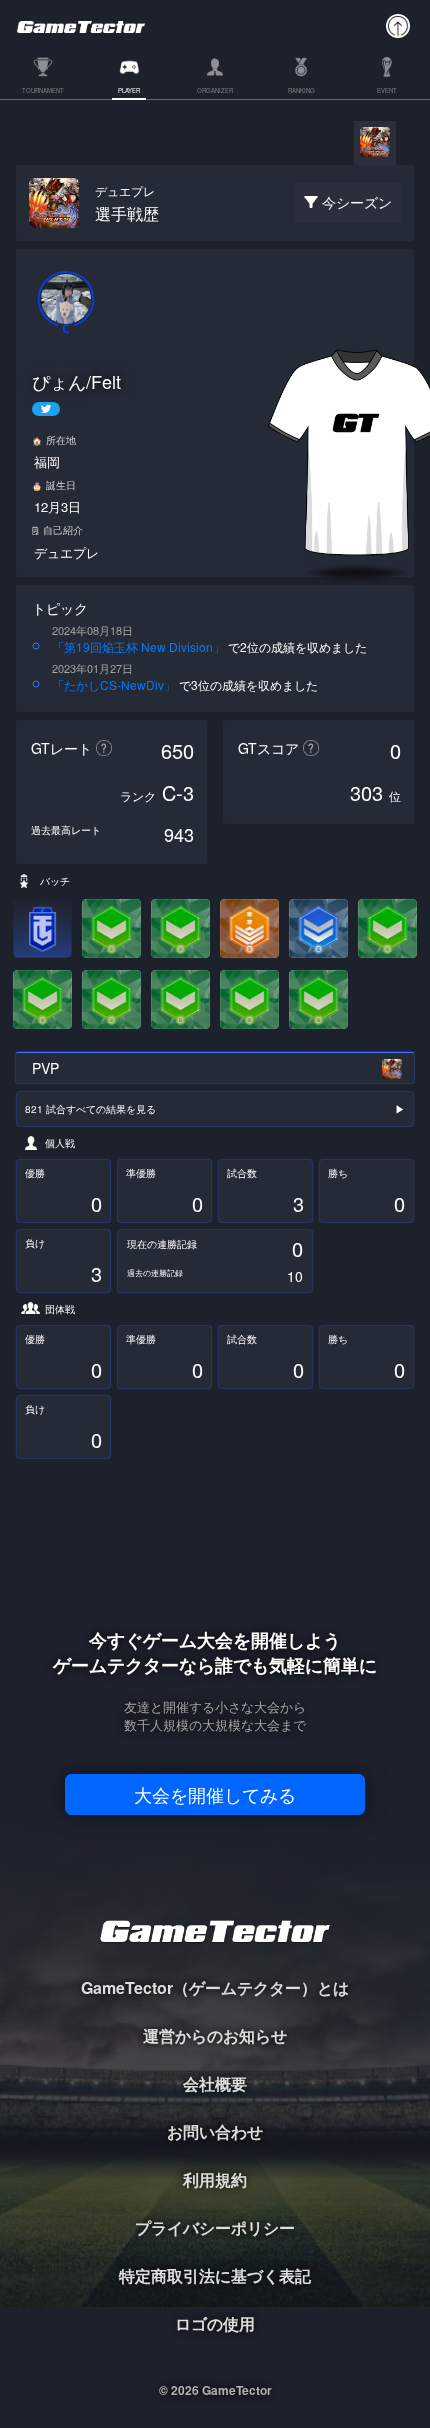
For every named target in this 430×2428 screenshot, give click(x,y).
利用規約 (215, 2179)
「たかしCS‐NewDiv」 (114, 684)
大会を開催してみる (215, 1794)
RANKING (301, 91)
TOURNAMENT (43, 91)
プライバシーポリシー (215, 2227)
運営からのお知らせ (215, 2035)
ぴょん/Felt (76, 381)
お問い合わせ (215, 2131)
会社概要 (215, 2083)
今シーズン (357, 202)
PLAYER (129, 91)
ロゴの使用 (215, 2323)
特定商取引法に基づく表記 (215, 2275)
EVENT (387, 91)
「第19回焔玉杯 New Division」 (138, 646)
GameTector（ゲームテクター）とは (215, 1987)
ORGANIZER (215, 91)
